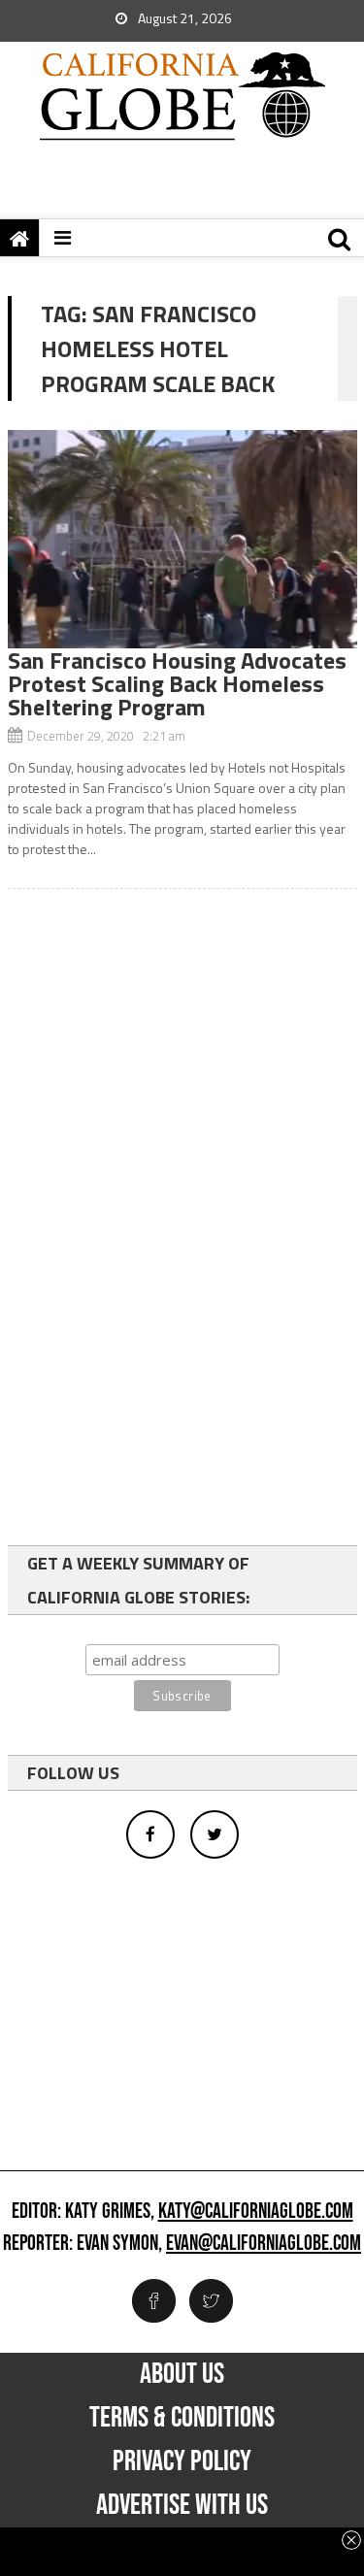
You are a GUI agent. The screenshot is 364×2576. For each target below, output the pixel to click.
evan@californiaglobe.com (264, 2244)
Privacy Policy (182, 2461)
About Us (182, 2374)
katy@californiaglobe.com (256, 2212)
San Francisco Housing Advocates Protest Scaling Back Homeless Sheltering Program (177, 683)
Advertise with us (182, 2505)
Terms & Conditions (182, 2418)
